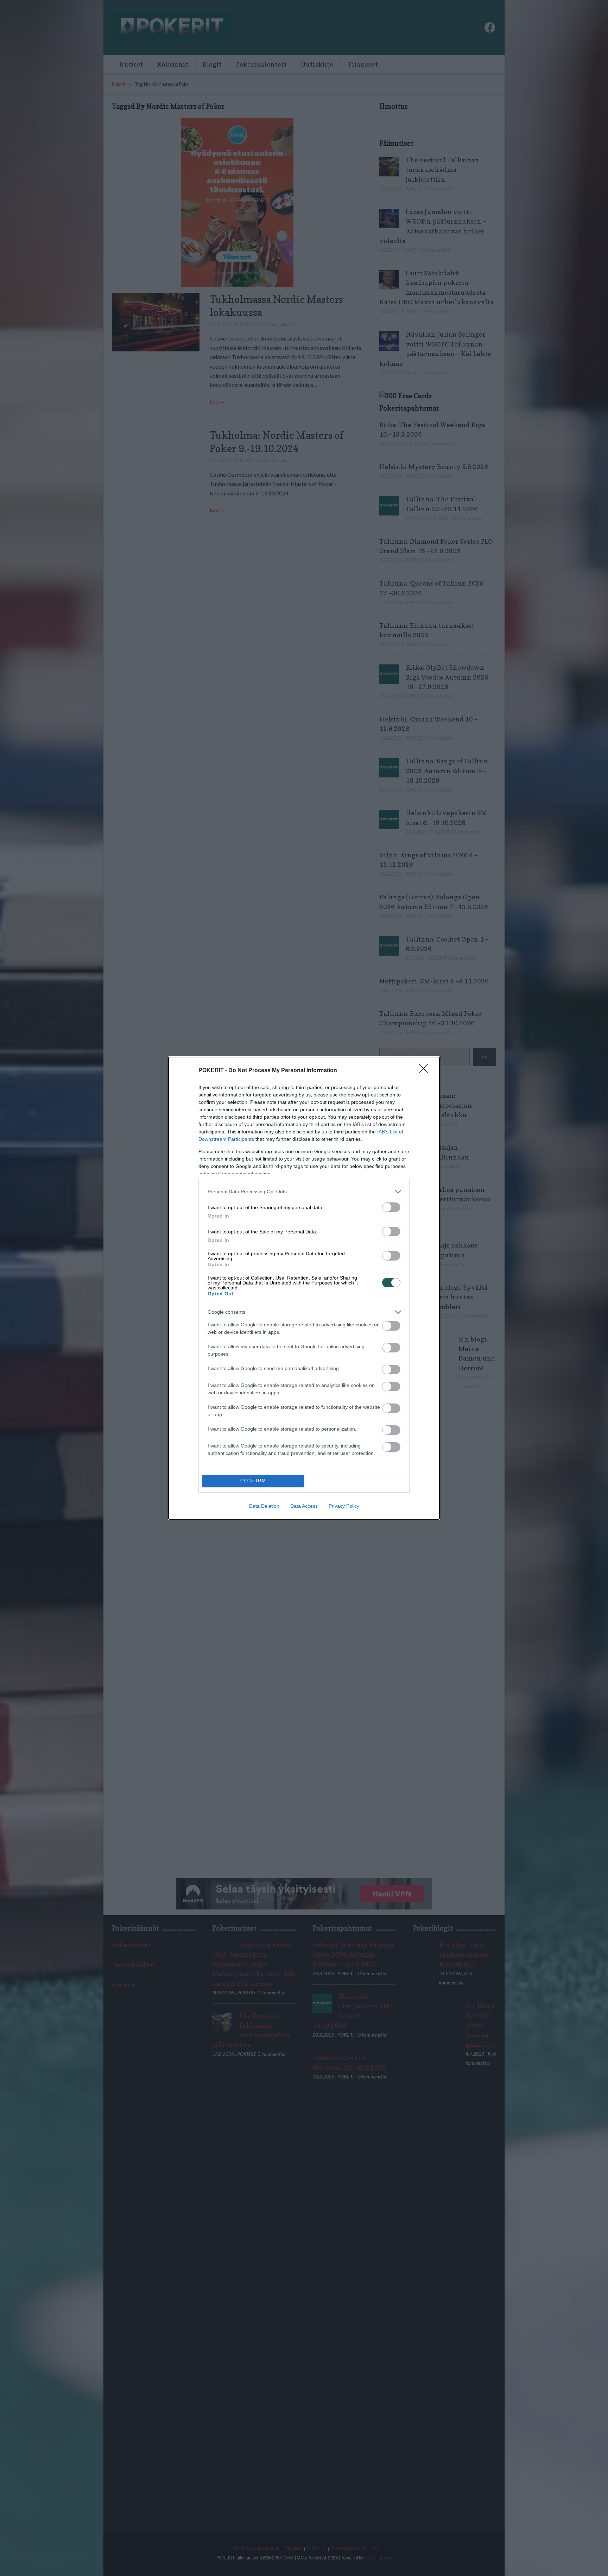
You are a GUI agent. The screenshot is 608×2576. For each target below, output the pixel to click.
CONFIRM (253, 1481)
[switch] (391, 1207)
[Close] (426, 1071)
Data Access (304, 1506)
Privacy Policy (344, 1506)
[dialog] (304, 1288)
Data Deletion (264, 1506)
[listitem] (304, 1192)
